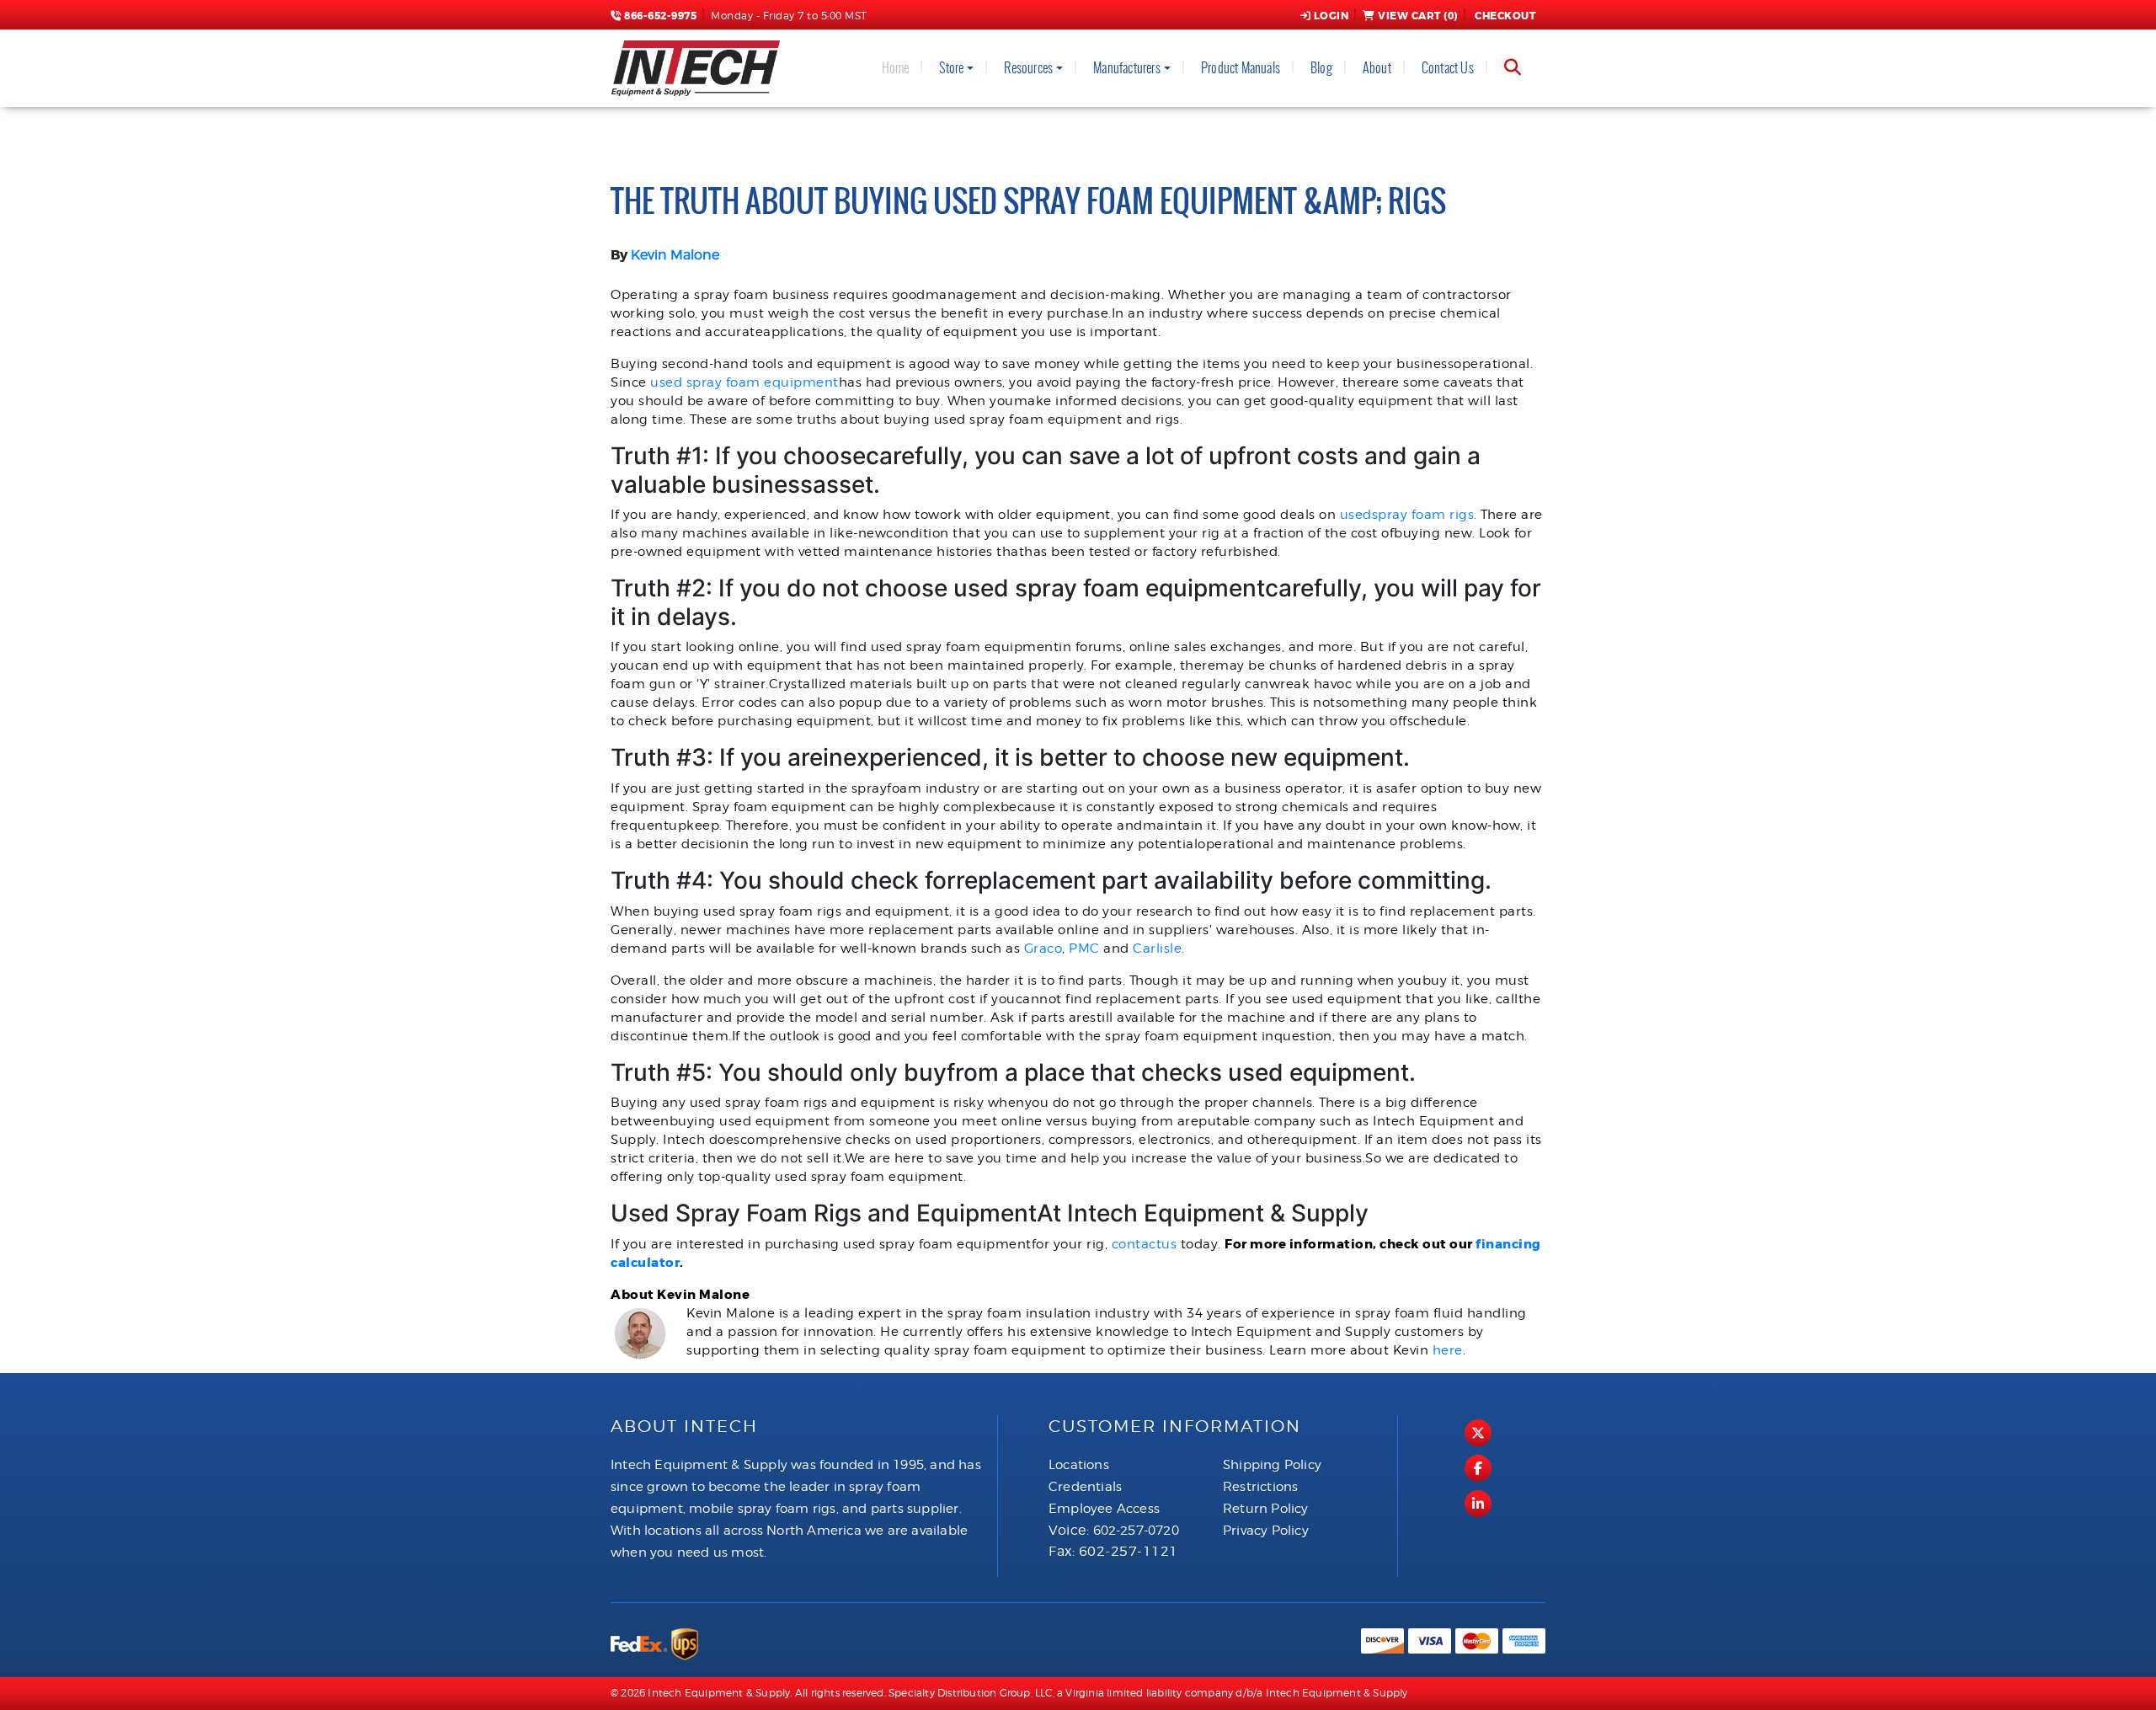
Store (951, 68)
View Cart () (1418, 16)
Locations (1079, 1465)
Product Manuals (1241, 68)
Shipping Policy (1272, 1465)
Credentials (1085, 1487)
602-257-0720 (1136, 1531)
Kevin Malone (675, 255)
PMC (1084, 949)
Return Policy (1266, 1509)
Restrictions (1260, 1487)
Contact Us (1448, 68)
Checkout (1505, 16)
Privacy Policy (1266, 1531)
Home (896, 68)
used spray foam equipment (744, 382)
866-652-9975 (659, 16)
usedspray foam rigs (1407, 515)
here (1448, 1350)
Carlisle (1157, 949)
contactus (1145, 1244)
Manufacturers (1127, 68)
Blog (1321, 68)
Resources (1028, 68)
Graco (1043, 949)
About (1377, 68)
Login (1331, 16)
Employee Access (1104, 1509)
